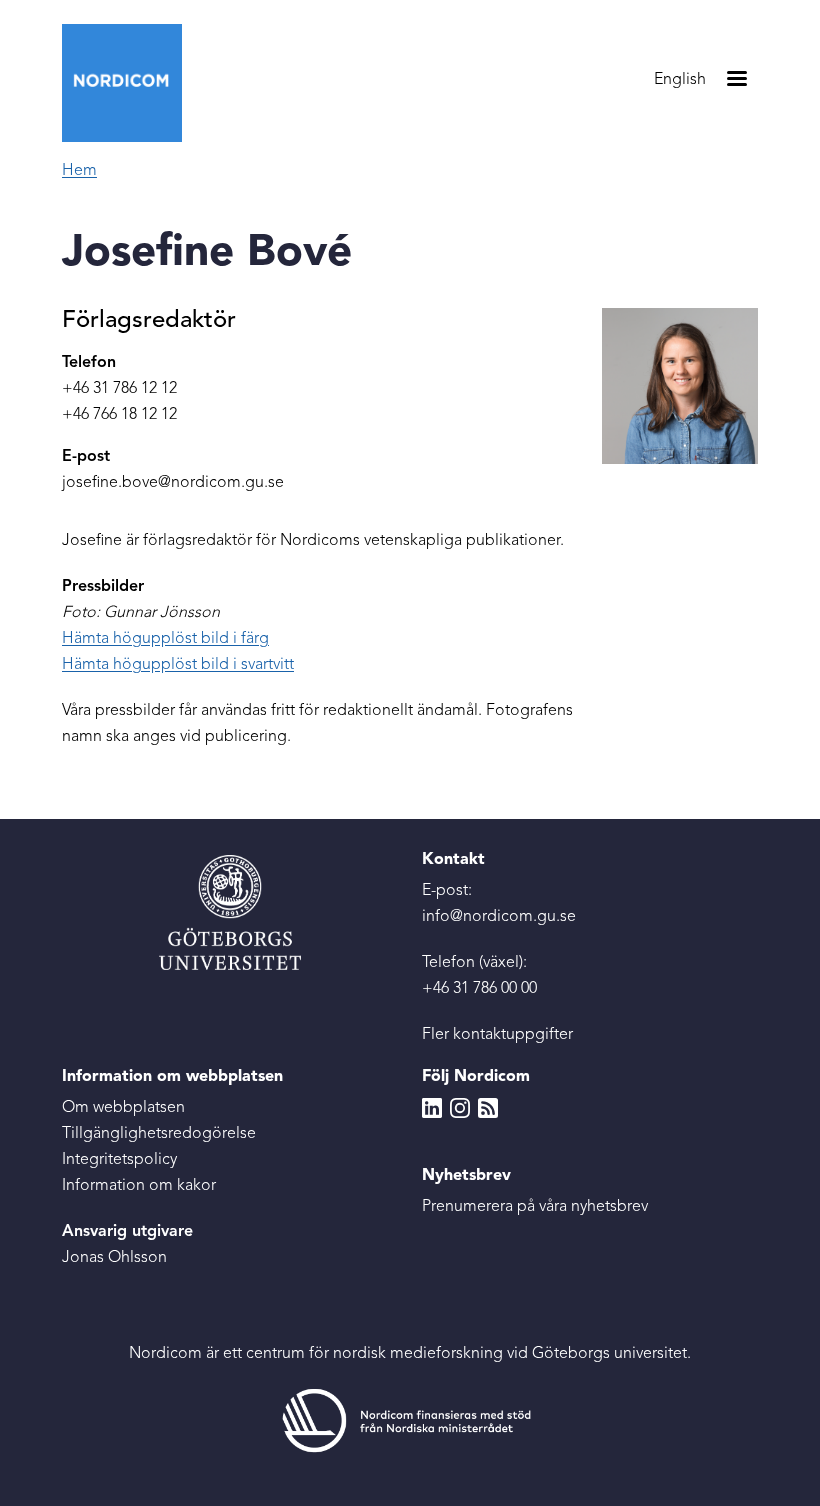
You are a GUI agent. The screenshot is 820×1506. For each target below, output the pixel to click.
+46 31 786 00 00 (479, 989)
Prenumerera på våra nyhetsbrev (535, 1207)
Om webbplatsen (123, 1108)
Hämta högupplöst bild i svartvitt (178, 665)
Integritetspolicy (119, 1160)
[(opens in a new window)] (410, 1420)
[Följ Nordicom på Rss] (488, 1108)
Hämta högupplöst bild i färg (165, 639)
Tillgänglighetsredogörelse (159, 1134)
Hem (79, 171)
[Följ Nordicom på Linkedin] (432, 1108)
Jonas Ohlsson (114, 1258)
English (680, 80)
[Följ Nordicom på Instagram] (460, 1108)
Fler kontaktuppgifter (497, 1035)
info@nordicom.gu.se (499, 917)
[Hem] (130, 83)
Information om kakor (139, 1186)
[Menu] (736, 80)
